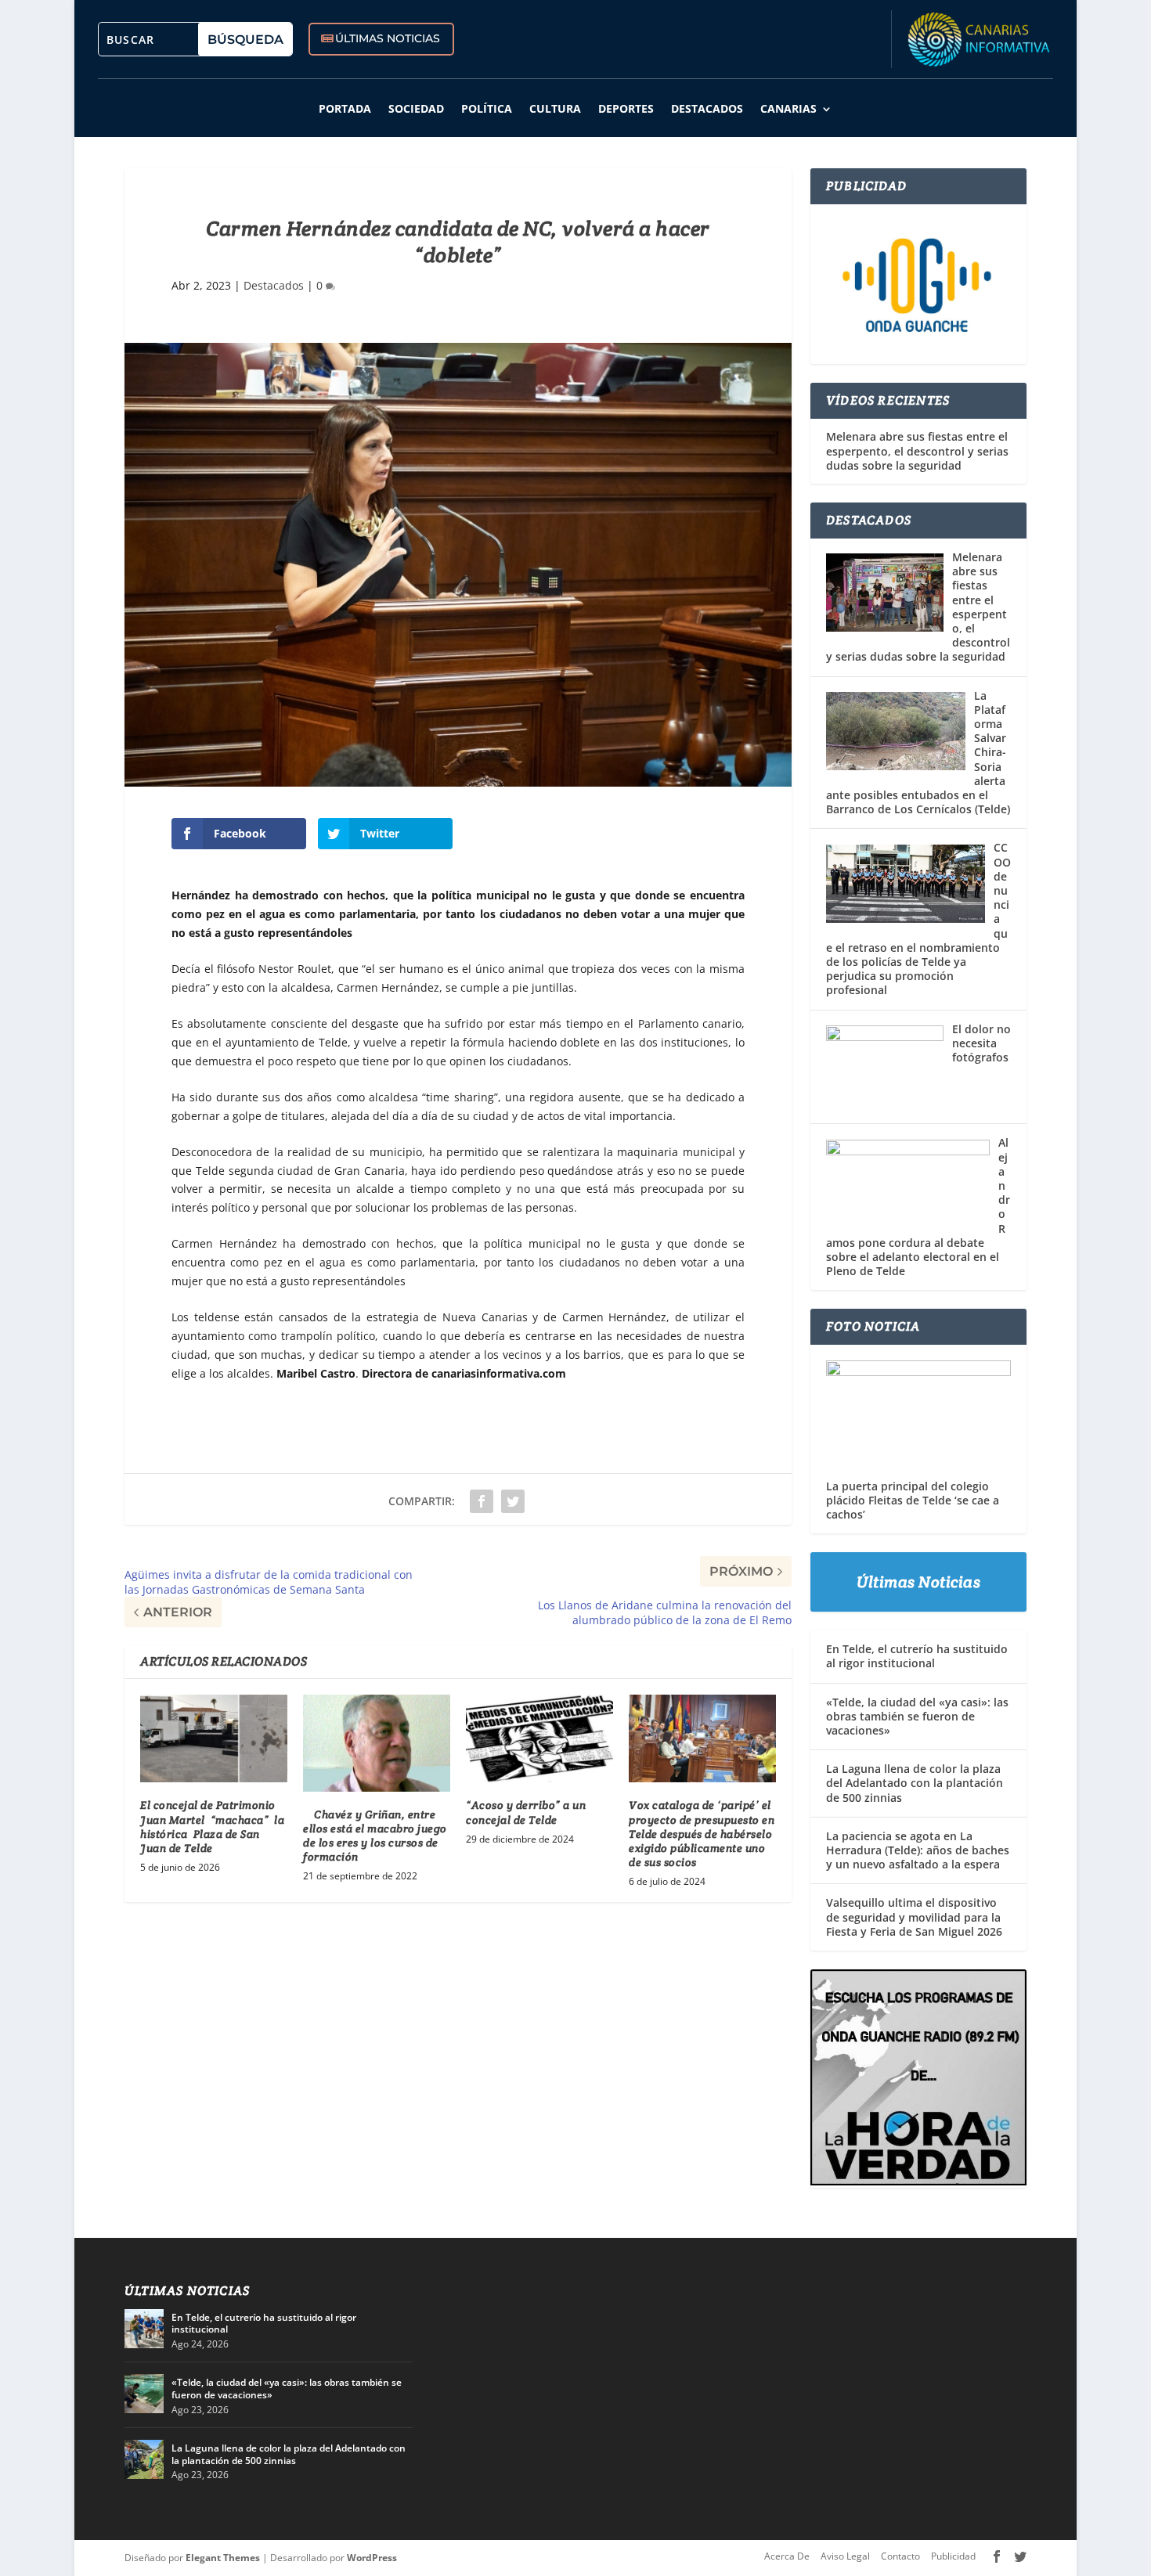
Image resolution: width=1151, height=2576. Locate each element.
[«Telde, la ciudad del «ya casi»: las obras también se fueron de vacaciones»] (144, 2394)
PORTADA (345, 108)
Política (487, 108)
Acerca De (787, 2556)
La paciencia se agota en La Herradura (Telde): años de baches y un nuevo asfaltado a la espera (918, 1850)
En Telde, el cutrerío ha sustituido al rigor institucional (917, 1656)
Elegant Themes (223, 2558)
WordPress (372, 2558)
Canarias (788, 108)
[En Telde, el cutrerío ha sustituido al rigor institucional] (144, 2329)
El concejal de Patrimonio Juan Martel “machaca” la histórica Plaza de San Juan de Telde (212, 1827)
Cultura (555, 108)
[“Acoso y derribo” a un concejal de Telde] (539, 1739)
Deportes (626, 108)
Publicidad (953, 2556)
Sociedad (416, 108)
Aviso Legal (845, 2556)
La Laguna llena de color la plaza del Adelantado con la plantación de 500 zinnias (915, 1783)
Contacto (900, 2556)
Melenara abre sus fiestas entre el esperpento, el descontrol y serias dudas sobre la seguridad (917, 451)
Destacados (707, 108)
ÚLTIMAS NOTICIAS (388, 38)
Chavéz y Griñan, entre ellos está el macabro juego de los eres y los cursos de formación (375, 1836)
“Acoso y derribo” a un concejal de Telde (526, 1812)
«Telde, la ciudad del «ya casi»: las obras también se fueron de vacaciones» (917, 1716)
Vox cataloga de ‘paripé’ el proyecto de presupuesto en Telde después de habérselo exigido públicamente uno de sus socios (702, 1834)
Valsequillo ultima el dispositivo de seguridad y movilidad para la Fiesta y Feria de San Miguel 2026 (914, 1917)
